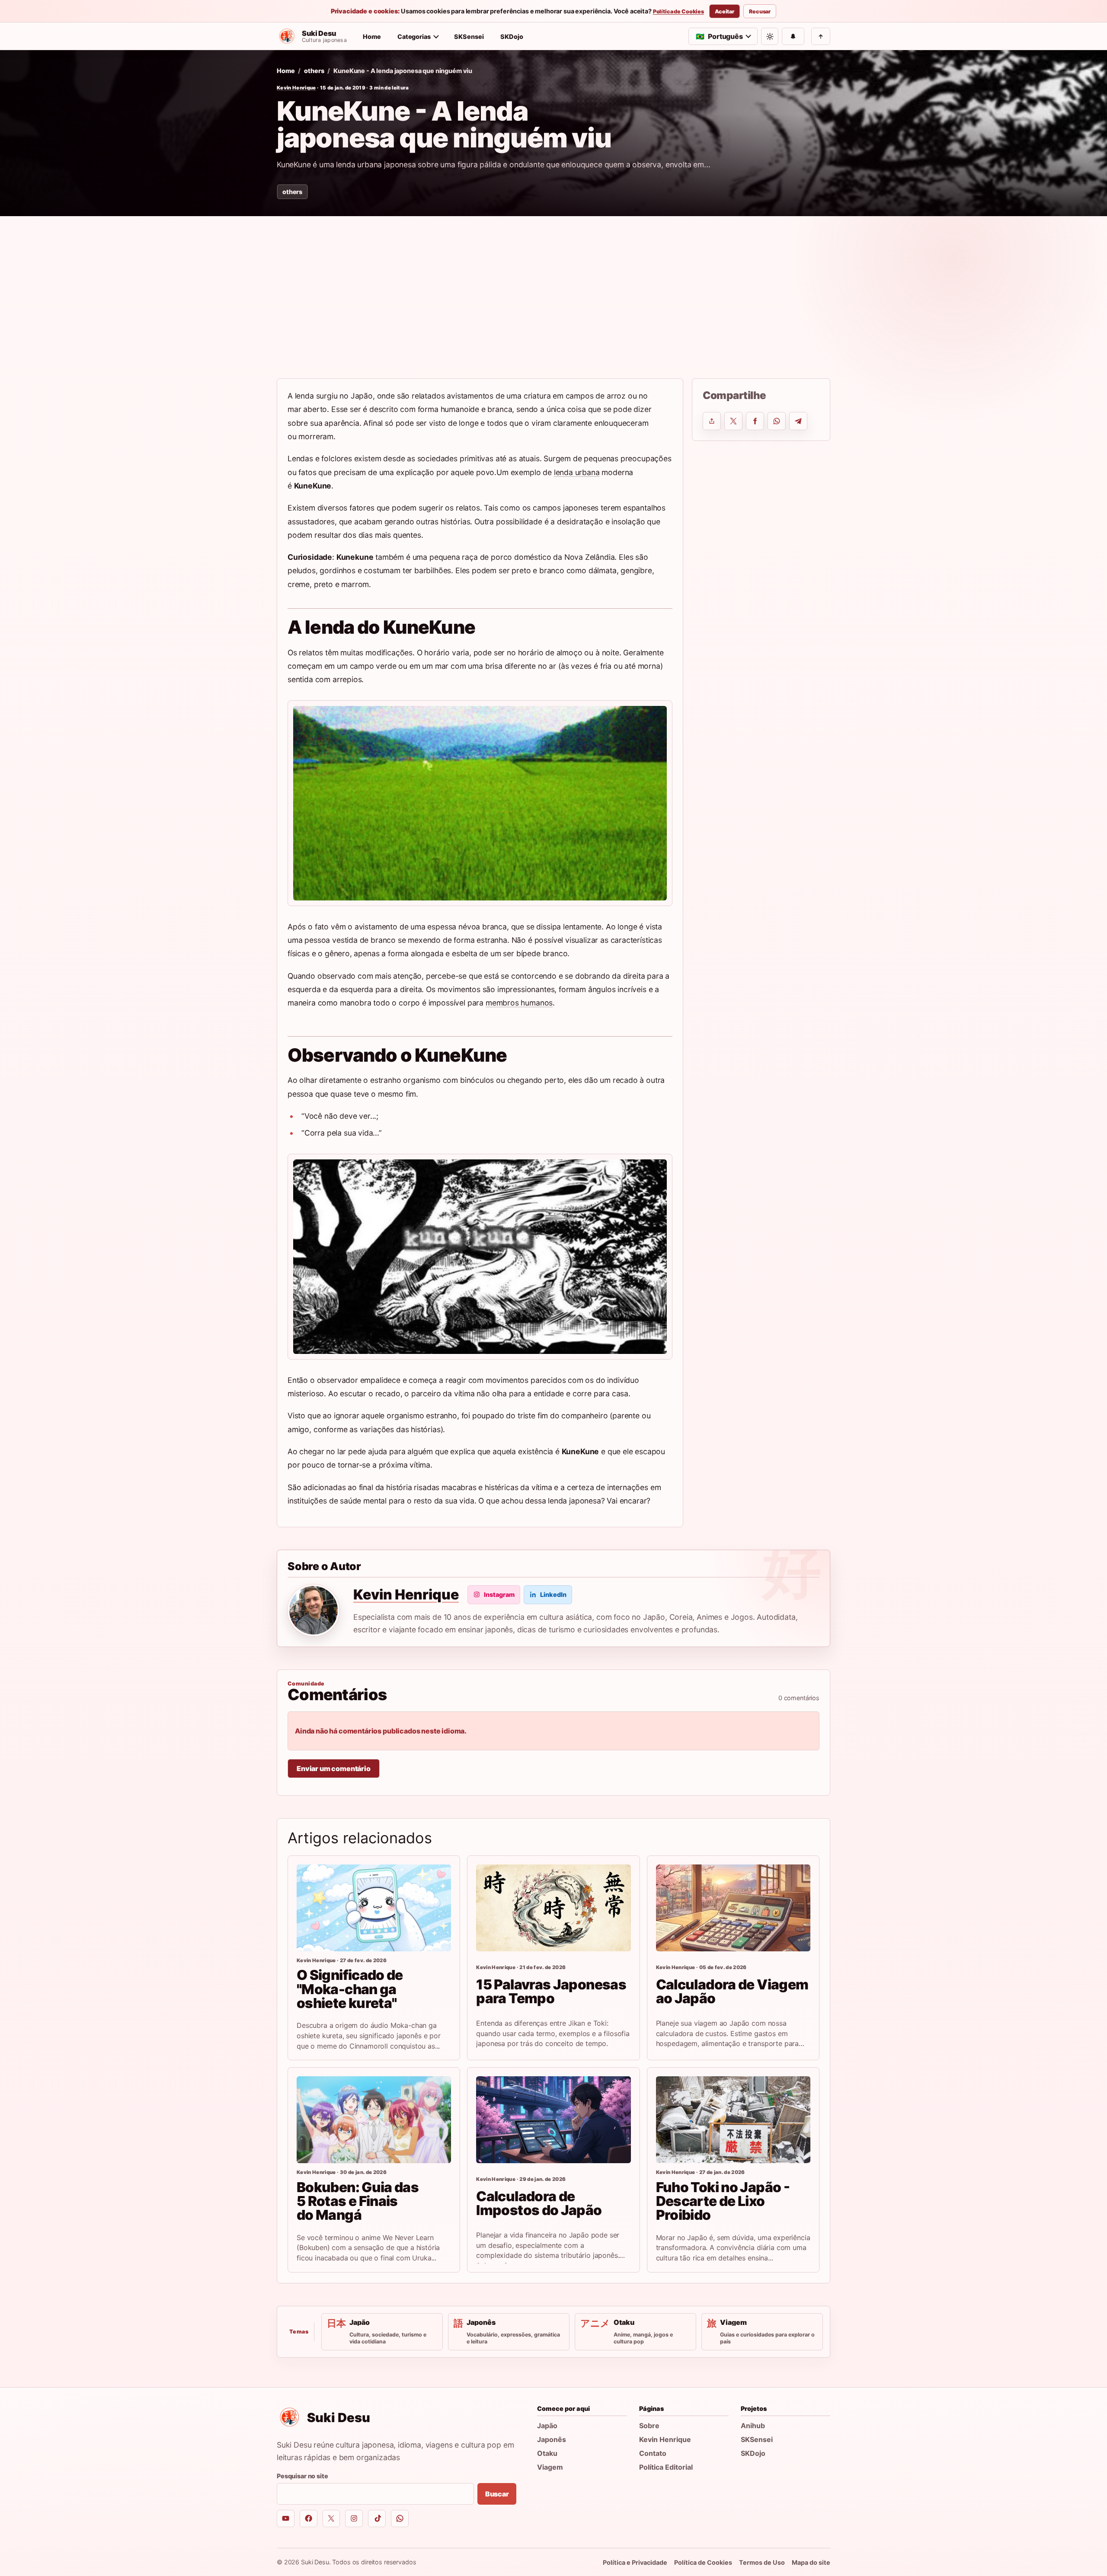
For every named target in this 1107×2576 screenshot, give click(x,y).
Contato (653, 2453)
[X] (331, 2519)
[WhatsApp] (400, 2519)
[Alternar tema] (770, 36)
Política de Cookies (678, 12)
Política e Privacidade (635, 2562)
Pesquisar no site (302, 2476)
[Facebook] (309, 2519)
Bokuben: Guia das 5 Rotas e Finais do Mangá (358, 2201)
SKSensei (469, 37)
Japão (547, 2426)
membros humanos (519, 1003)
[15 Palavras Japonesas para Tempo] (553, 1908)
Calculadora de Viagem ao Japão (732, 1991)
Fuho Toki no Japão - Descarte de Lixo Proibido (723, 2201)
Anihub (753, 2426)
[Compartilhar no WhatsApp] (777, 421)
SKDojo (512, 37)
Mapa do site (811, 2562)
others (314, 71)
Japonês (552, 2439)
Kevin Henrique (296, 88)
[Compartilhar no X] (733, 421)
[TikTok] (377, 2519)
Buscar (497, 2494)
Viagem (550, 2467)
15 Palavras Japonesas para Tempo (551, 1991)
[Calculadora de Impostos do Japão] (553, 2120)
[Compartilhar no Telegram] (798, 421)
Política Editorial (666, 2467)
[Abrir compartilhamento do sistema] (712, 421)
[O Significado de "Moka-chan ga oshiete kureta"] (374, 1908)
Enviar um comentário (334, 1768)
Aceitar (725, 11)
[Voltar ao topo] (821, 36)
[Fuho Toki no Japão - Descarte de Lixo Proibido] (733, 2120)
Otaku (547, 2453)
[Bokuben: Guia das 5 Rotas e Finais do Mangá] (374, 2120)
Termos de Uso (762, 2562)
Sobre (649, 2426)
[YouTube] (286, 2519)
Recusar (760, 11)
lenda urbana (577, 472)
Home (372, 37)
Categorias (414, 37)
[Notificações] (793, 36)
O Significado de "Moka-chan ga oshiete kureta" (350, 1989)
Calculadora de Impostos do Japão (539, 2203)
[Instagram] (354, 2519)
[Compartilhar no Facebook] (755, 421)
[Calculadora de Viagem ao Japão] (733, 1908)
